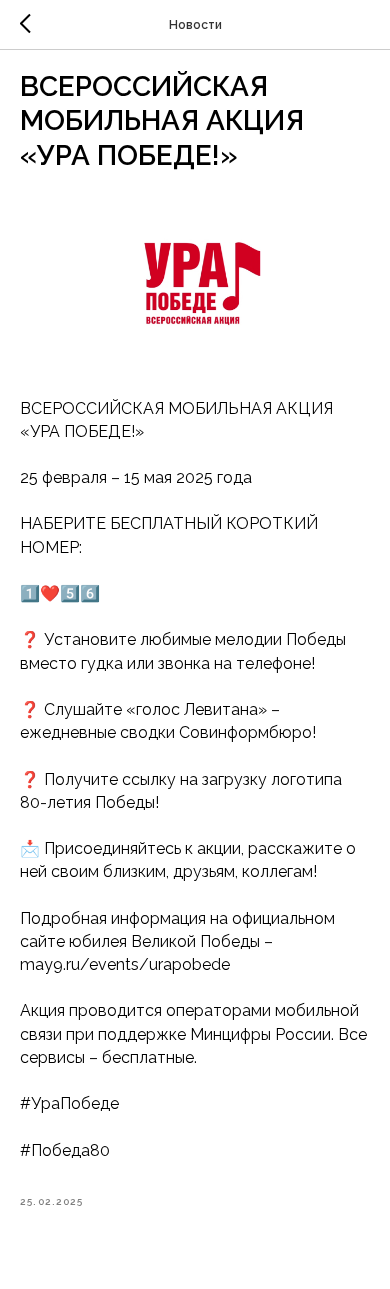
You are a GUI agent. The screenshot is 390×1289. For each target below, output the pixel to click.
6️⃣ (90, 593)
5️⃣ (70, 593)
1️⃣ (30, 593)
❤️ (50, 593)
